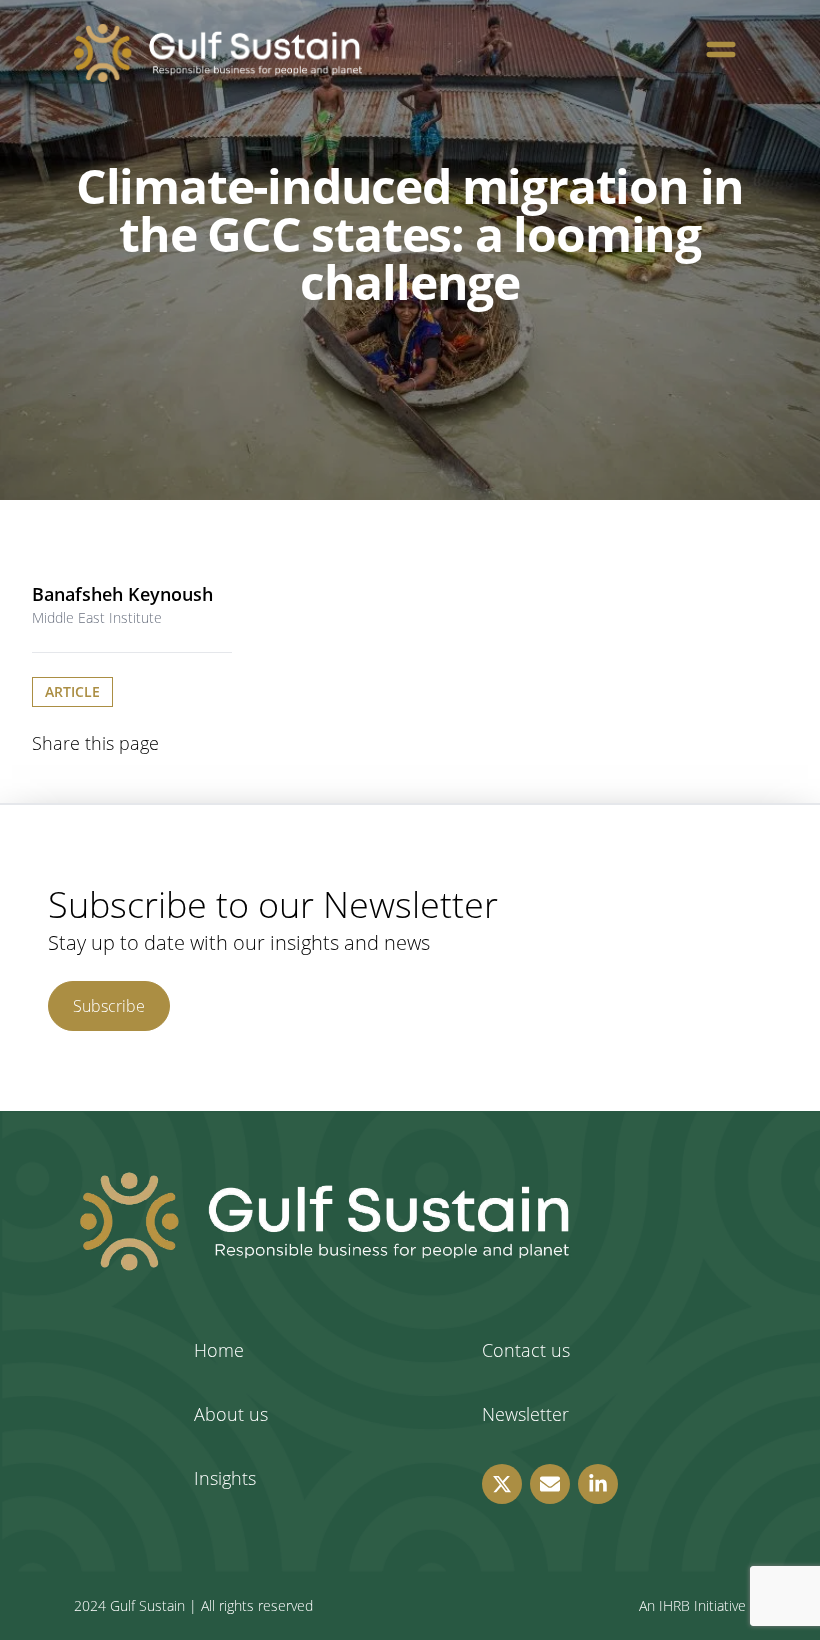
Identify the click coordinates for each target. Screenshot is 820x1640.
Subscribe (109, 1006)
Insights (225, 1478)
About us (231, 1414)
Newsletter (525, 1414)
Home (219, 1350)
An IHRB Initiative (692, 1605)
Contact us (526, 1350)
